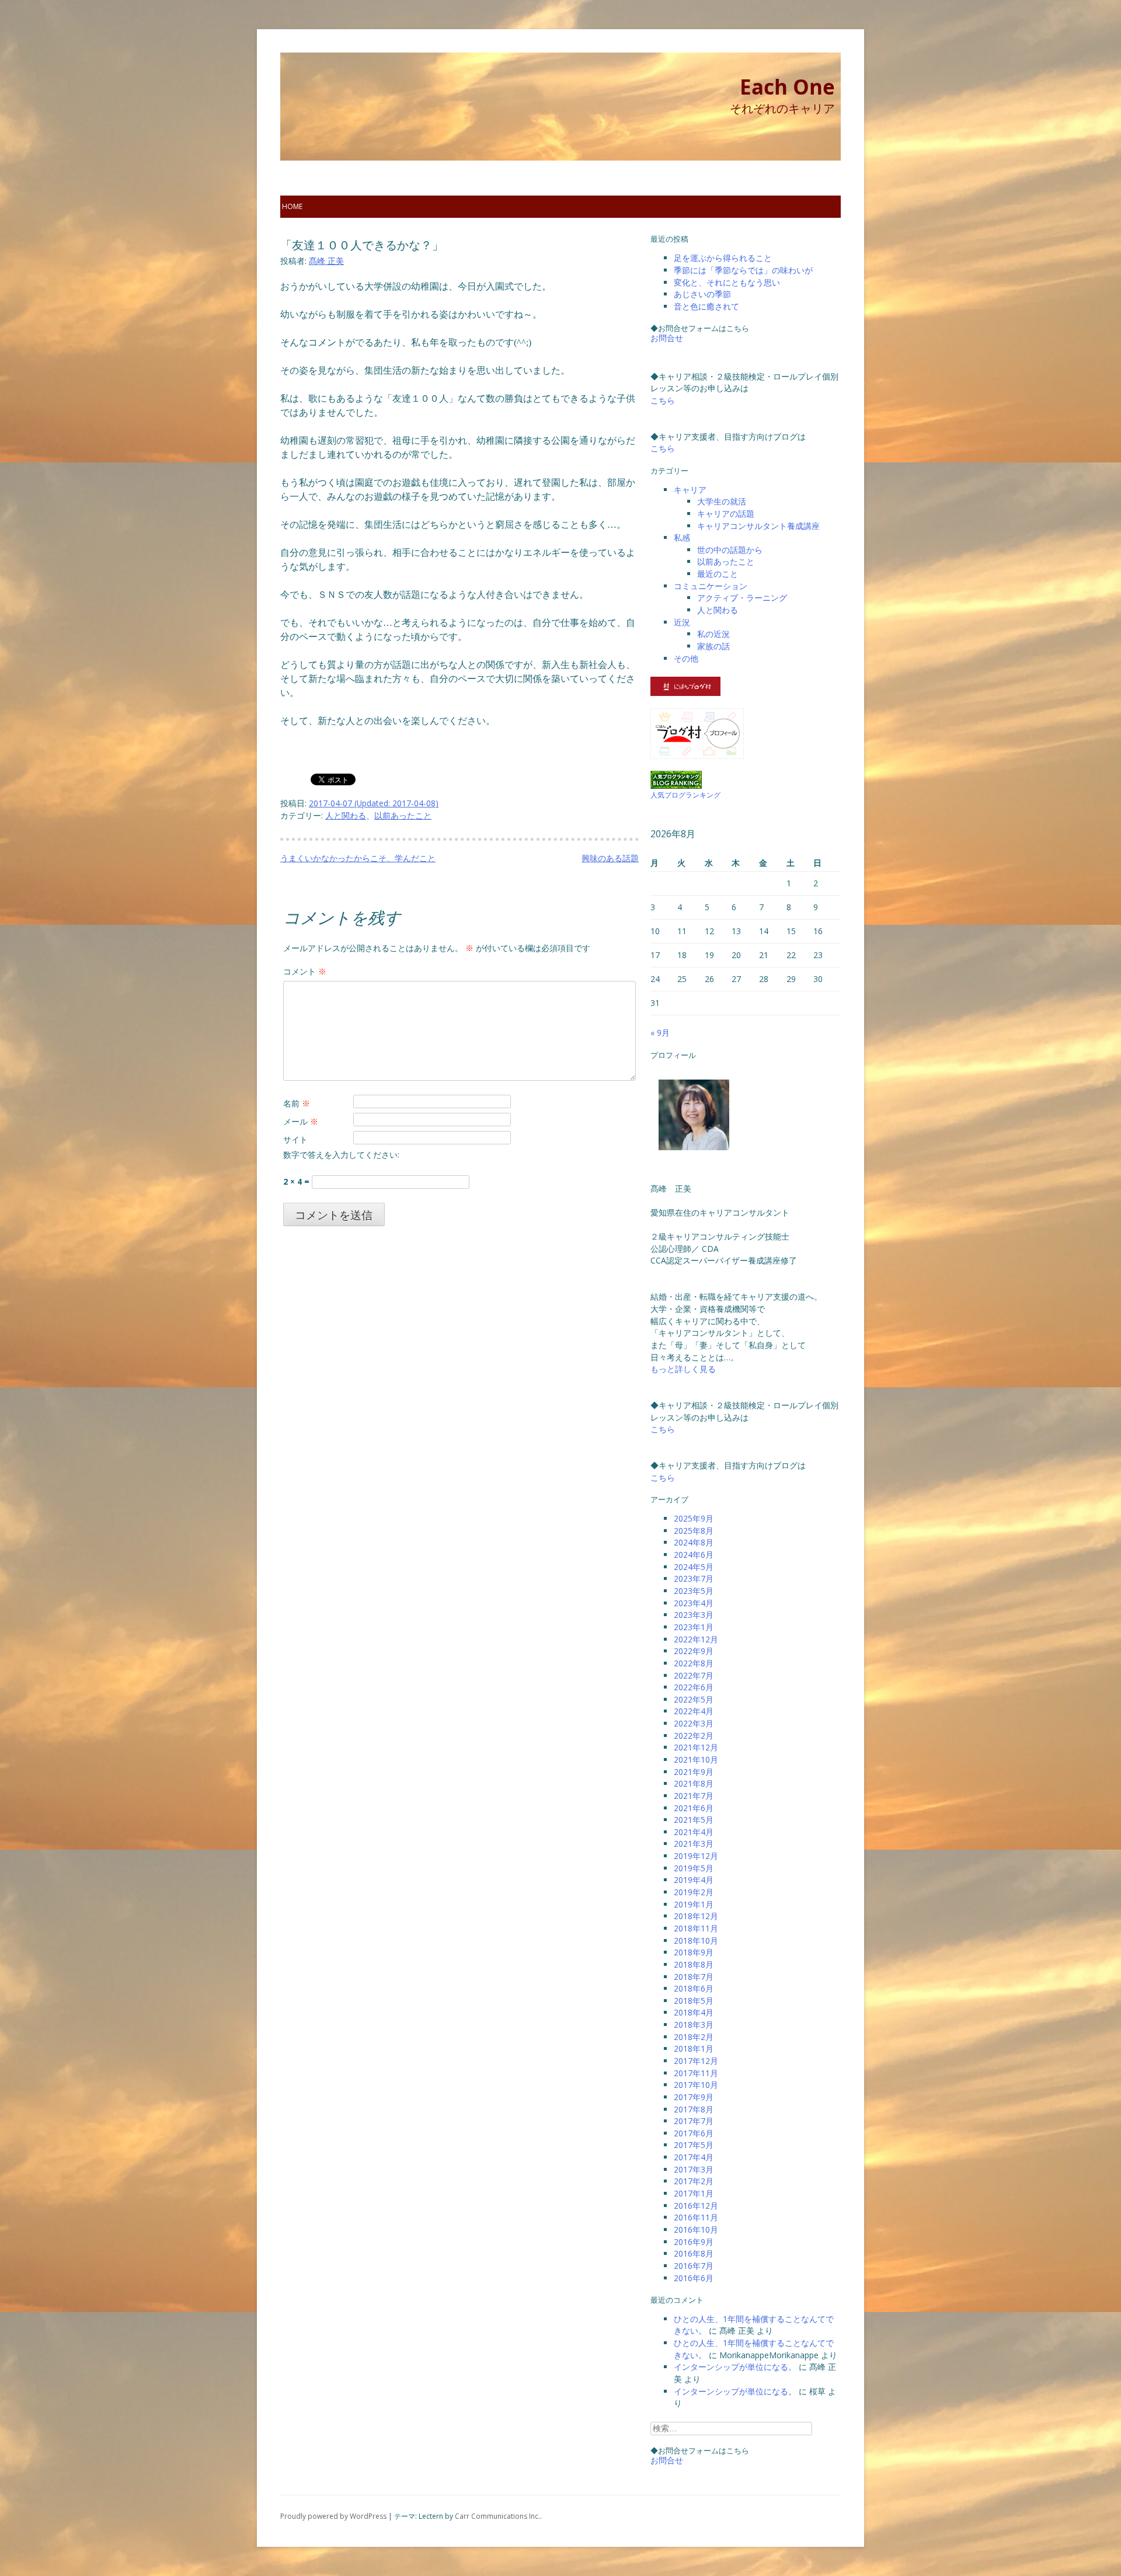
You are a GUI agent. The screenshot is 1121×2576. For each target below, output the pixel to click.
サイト (295, 1139)
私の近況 (713, 634)
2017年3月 (694, 2169)
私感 (682, 537)
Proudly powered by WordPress (333, 2516)
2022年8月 (694, 1663)
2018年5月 (694, 2001)
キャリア (690, 490)
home (292, 206)
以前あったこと (403, 815)
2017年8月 (694, 2109)
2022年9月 (694, 1651)
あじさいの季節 (702, 294)
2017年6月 (694, 2133)
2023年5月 (694, 1591)
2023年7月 (694, 1578)
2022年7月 (694, 1675)
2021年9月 (694, 1772)
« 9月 (660, 1033)
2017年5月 (694, 2145)
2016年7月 (694, 2266)
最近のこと (718, 574)
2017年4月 (694, 2157)
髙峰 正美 (326, 261)
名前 (297, 1103)
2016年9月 (694, 2242)
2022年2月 (694, 1736)
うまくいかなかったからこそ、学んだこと (358, 858)
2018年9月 (694, 1952)
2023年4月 (694, 1603)
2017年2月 (694, 2181)
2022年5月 (694, 1699)
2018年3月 (694, 2025)
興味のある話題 (610, 858)
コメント (305, 971)
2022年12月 (696, 1639)
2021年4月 (694, 1832)
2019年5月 (694, 1868)
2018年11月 (696, 1928)
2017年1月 (694, 2193)
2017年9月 (694, 2097)
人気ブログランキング (685, 795)
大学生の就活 (722, 501)
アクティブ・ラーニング (742, 598)
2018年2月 (694, 2037)
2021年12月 (696, 1747)
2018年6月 (694, 1988)
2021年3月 (694, 1844)
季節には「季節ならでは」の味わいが (743, 270)
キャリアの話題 (726, 514)
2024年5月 (694, 1567)
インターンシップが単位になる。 (735, 2367)
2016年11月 (696, 2217)
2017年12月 (696, 2061)
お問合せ (667, 338)
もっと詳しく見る (683, 1369)
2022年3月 (694, 1723)
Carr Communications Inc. (497, 2516)
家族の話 (713, 646)
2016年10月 (696, 2229)
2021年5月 (694, 1820)
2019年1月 (694, 1904)
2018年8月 (694, 1964)
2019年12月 (696, 1856)
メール (301, 1121)
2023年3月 (694, 1615)
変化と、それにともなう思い (727, 282)
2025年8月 (694, 1531)
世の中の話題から (730, 550)
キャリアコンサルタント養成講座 (758, 526)
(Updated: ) (374, 803)
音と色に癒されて (706, 306)
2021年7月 (694, 1796)
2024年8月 (694, 1542)
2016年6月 (694, 2278)
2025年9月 (694, 1518)
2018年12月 (696, 1916)
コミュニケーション (711, 586)
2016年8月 (694, 2253)
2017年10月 (696, 2085)
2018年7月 (694, 1977)
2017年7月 (694, 2121)
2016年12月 (696, 2206)
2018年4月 (694, 2012)
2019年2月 (694, 1892)
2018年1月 (694, 2048)
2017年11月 (696, 2073)
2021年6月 (694, 1808)
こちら (663, 400)
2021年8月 (694, 1783)
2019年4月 (694, 1880)
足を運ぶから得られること (723, 258)
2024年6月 (694, 1555)
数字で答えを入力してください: (341, 1155)
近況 (682, 622)
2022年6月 (694, 1687)
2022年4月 (694, 1711)
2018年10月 (696, 1940)
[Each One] (350, 128)
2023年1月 (694, 1627)
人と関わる (346, 815)
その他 (686, 658)
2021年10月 (696, 1759)
